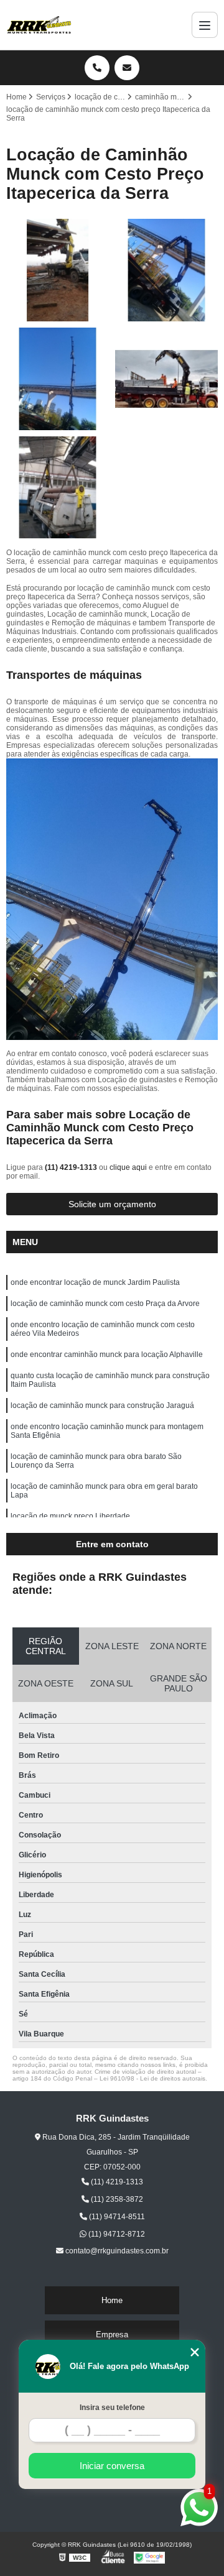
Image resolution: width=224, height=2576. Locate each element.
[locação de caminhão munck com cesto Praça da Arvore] (58, 488)
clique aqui (128, 1167)
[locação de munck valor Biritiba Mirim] (166, 270)
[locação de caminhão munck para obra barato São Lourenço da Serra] (58, 270)
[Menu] (205, 25)
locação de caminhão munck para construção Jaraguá (102, 1405)
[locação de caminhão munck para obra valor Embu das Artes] (166, 379)
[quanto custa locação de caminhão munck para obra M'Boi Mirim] (58, 379)
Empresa (112, 2334)
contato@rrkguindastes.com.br (116, 2251)
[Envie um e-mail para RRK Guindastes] (127, 68)
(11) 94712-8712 (116, 2234)
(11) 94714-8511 (116, 2217)
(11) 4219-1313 (72, 1167)
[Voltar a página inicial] (39, 25)
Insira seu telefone (112, 2408)
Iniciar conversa (112, 2466)
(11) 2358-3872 (116, 2199)
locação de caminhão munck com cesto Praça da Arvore (105, 1304)
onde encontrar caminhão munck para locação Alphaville (107, 1355)
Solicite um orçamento (112, 1204)
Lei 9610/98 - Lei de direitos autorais (152, 2078)
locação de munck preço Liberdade (70, 1516)
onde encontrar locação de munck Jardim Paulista (95, 1282)
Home (112, 2300)
